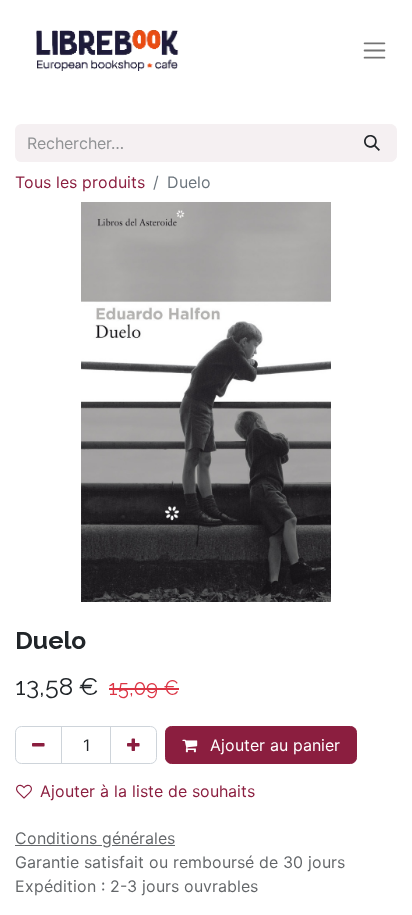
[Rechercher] (372, 143)
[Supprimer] (38, 745)
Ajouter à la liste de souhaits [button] (147, 791)
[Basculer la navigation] (374, 50)
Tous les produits (80, 182)
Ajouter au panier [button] (272, 745)
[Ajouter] (133, 745)
